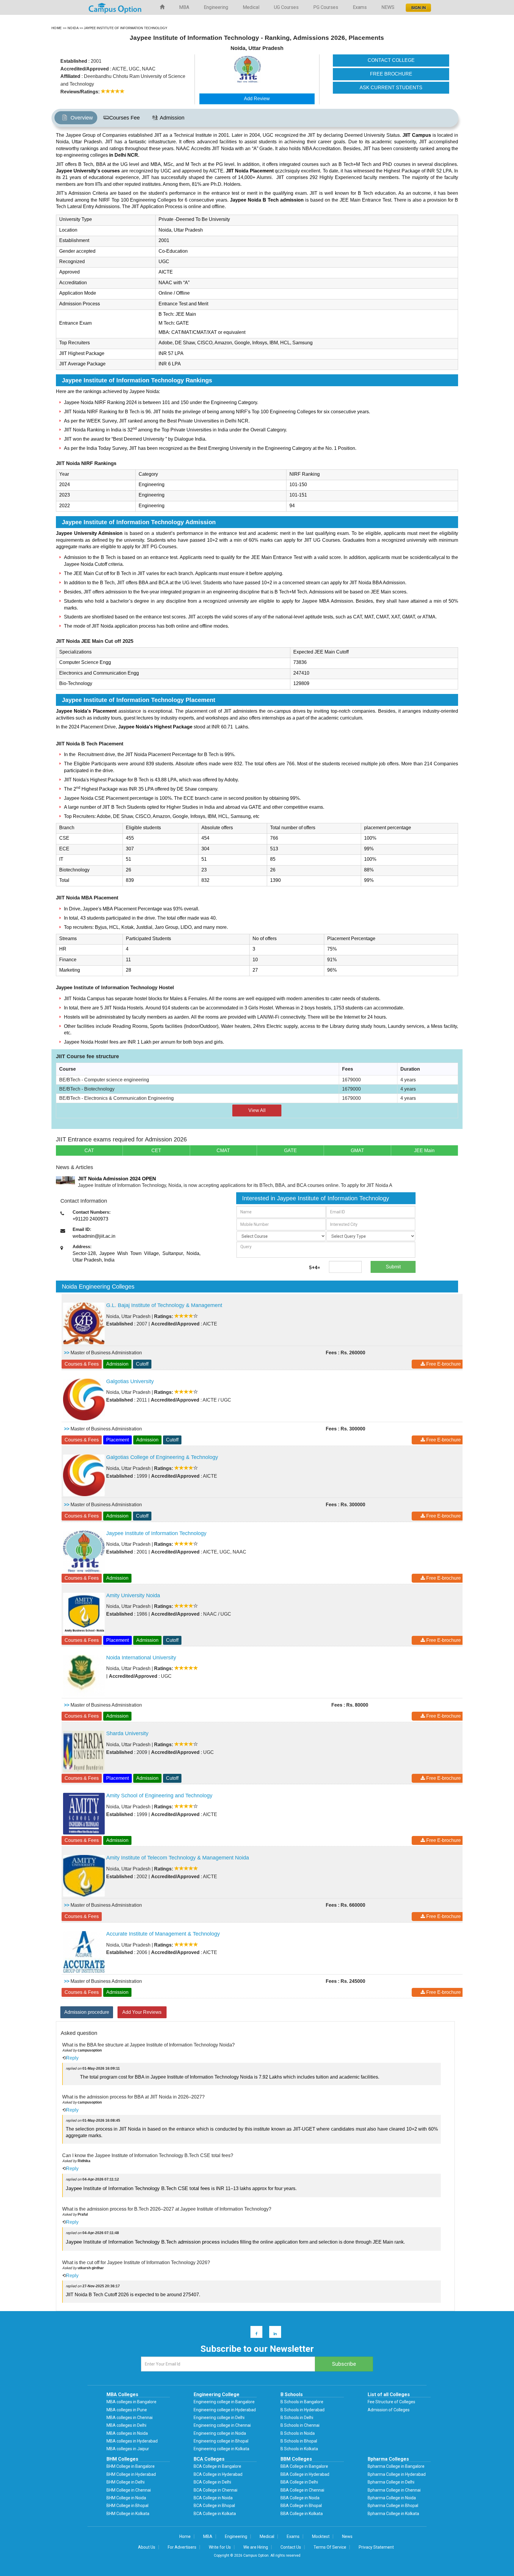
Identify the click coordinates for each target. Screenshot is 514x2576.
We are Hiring (256, 2547)
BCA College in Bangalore (217, 2466)
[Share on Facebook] (254, 2333)
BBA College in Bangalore (304, 2466)
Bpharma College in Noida (392, 2498)
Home (185, 2536)
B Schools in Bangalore (302, 2402)
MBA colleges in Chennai (130, 2418)
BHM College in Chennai (129, 2490)
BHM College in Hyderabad (131, 2474)
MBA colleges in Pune (127, 2410)
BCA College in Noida (213, 2498)
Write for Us (220, 2547)
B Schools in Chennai (300, 2425)
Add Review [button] (257, 99)
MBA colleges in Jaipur (128, 2449)
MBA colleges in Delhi (126, 2425)
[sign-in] (418, 6)
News (347, 2536)
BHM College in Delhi (126, 2482)
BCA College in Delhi (212, 2482)
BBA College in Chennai (302, 2490)
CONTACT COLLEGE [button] (391, 60)
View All (257, 1110)
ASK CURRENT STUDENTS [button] (391, 88)
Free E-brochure (443, 1364)
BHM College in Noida (126, 2498)
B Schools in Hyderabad (303, 2410)
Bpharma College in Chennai (394, 2490)
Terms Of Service (330, 2547)
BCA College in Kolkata (215, 2514)
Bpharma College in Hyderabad (397, 2474)
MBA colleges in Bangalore (131, 2402)
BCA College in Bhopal (214, 2506)
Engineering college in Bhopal (221, 2441)
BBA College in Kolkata (302, 2514)
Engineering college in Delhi (219, 2418)
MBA (184, 7)
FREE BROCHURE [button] (391, 74)
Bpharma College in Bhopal (393, 2506)
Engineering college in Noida (220, 2433)
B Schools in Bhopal (299, 2441)
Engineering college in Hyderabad (225, 2410)
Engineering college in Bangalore (224, 2402)
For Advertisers (182, 2547)
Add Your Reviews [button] (142, 2012)
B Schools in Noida (298, 2433)
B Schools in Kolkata (299, 2449)
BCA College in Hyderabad (218, 2474)
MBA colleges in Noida (127, 2433)
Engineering (216, 7)
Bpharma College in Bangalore (396, 2466)
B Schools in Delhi (297, 2418)
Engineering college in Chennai (222, 2425)
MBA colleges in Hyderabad (132, 2441)
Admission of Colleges (389, 2410)
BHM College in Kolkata (128, 2514)
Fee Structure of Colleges (391, 2402)
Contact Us (291, 2547)
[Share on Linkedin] (272, 2333)
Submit (393, 1267)
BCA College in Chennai (216, 2490)
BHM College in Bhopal (127, 2506)
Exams (360, 7)
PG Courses (326, 7)
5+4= (315, 1268)
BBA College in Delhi (299, 2482)
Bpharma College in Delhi (391, 2482)
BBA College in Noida (300, 2498)
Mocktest (321, 2536)
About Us (147, 2547)
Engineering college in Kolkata (221, 2449)
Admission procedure (87, 2012)
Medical (251, 7)
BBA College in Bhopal (301, 2506)
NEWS (388, 7)
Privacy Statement (376, 2547)
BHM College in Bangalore (131, 2466)
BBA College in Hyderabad (305, 2474)
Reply (72, 2058)
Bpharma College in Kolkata (393, 2514)
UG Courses (286, 7)
